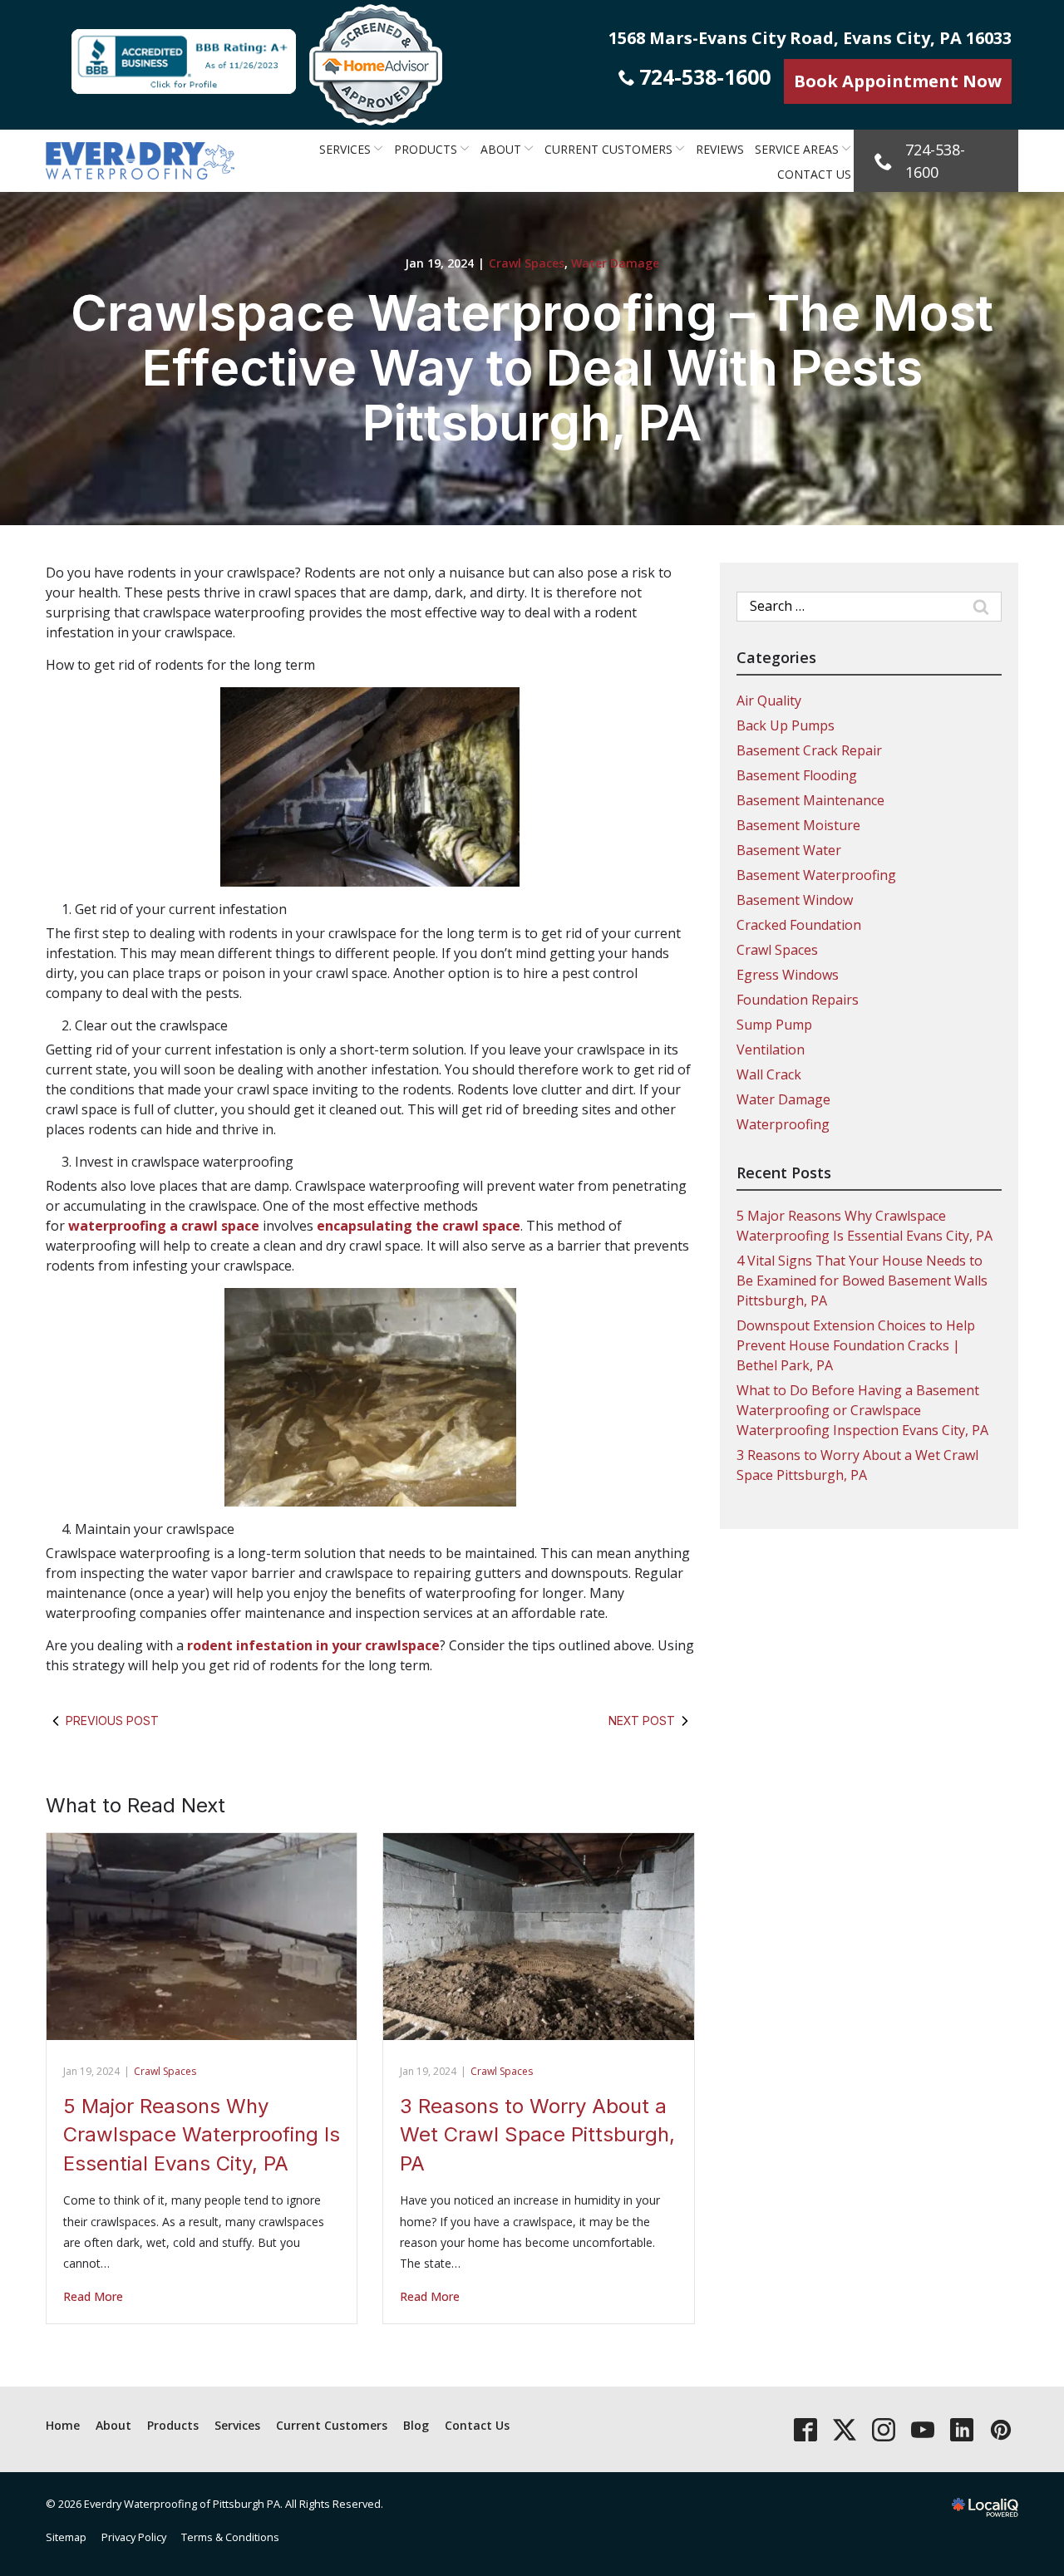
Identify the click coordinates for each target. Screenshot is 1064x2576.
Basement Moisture (798, 825)
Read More (93, 2296)
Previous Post (112, 1721)
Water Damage (615, 263)
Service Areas (797, 149)
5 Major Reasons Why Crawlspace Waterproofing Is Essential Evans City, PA (202, 2135)
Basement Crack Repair (809, 750)
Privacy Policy (134, 2537)
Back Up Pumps (786, 725)
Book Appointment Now (898, 81)
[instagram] (883, 2429)
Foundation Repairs (798, 1000)
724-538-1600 (705, 76)
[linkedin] (961, 2429)
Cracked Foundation (799, 925)
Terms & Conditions (230, 2537)
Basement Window (795, 900)
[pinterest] (1000, 2429)
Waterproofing (783, 1124)
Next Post (642, 1721)
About (501, 149)
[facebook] (805, 2429)
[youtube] (922, 2429)
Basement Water (789, 850)
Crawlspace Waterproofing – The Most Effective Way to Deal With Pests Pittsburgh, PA (532, 367)
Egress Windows (788, 975)
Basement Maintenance (810, 800)
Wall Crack (769, 1074)
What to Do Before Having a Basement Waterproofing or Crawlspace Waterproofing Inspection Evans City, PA (862, 1410)
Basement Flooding (797, 775)
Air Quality (769, 701)
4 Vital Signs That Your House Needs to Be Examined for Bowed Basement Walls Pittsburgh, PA (862, 1281)
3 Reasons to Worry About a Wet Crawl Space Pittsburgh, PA (537, 2135)
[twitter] (844, 2429)
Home (63, 2425)
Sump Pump (774, 1025)
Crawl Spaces (527, 263)
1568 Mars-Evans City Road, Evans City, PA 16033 (810, 38)
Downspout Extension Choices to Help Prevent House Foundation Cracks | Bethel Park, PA (856, 1345)
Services (345, 149)
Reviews (720, 149)
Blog (416, 2425)
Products (426, 149)
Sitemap (66, 2537)
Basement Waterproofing (816, 875)
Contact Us (814, 174)
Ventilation (771, 1050)
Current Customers (608, 149)
